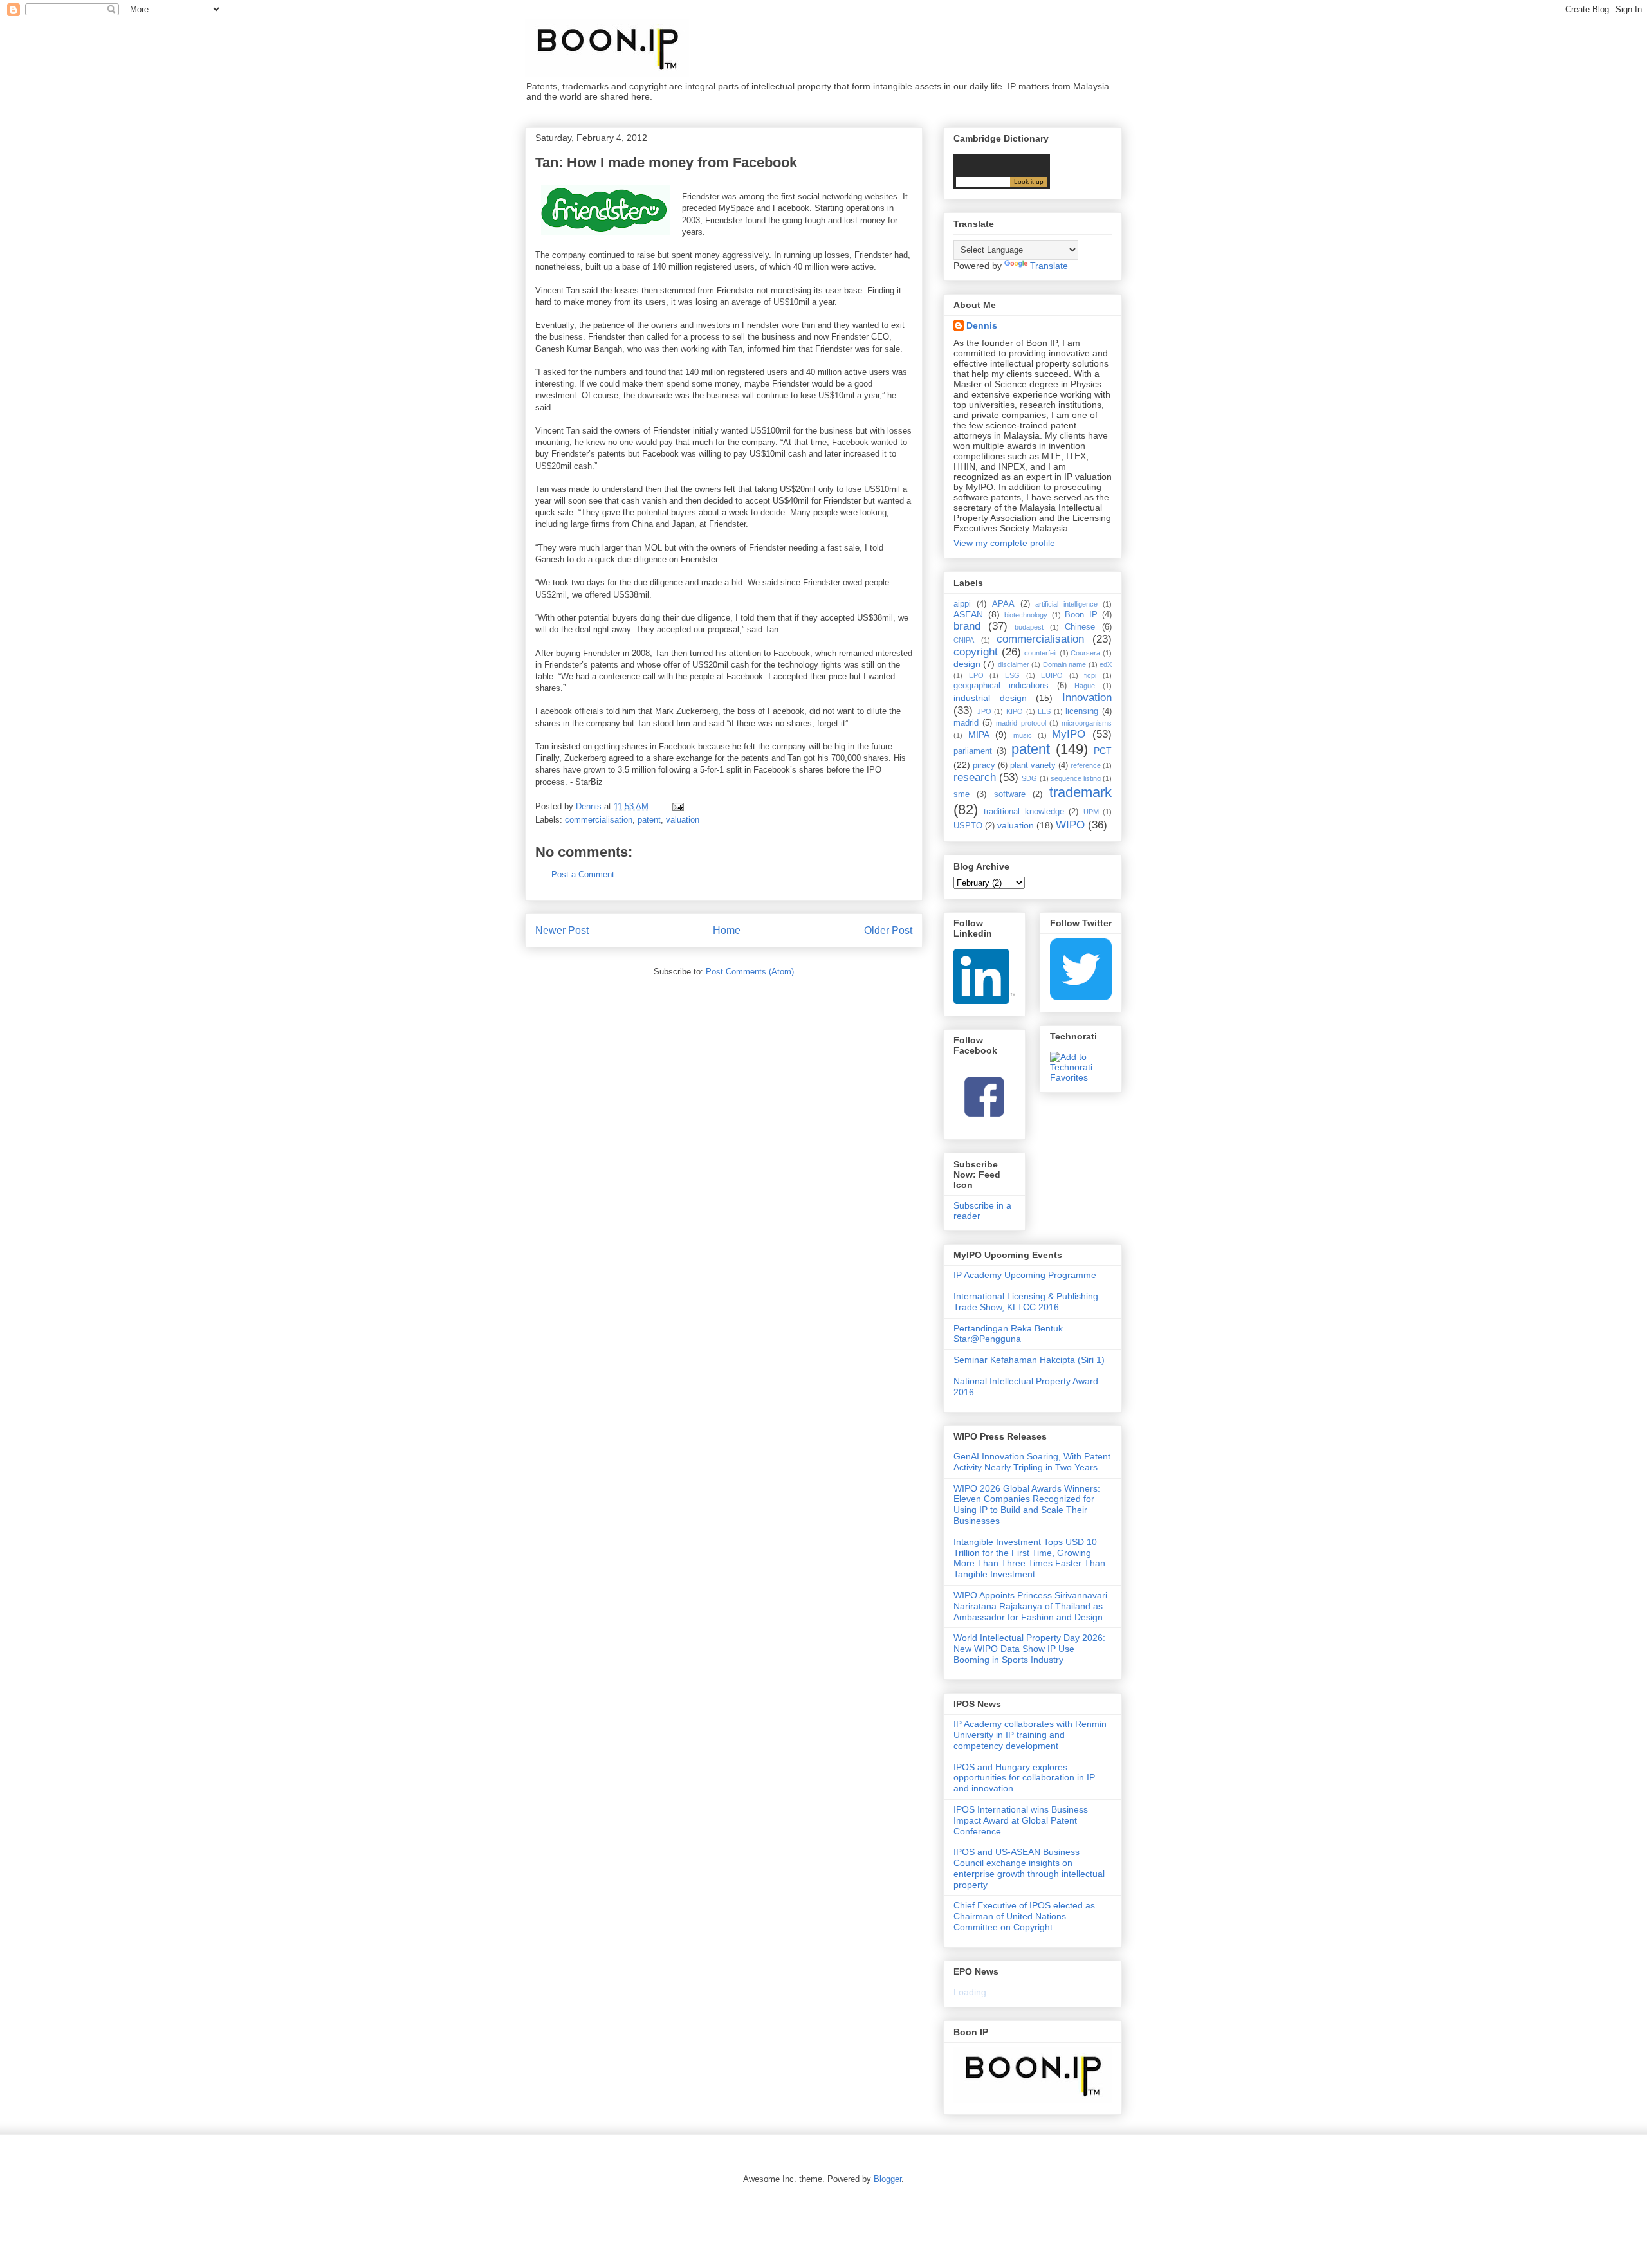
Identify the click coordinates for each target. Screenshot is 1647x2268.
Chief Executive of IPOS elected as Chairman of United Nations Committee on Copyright (1024, 1916)
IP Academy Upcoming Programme (1025, 1275)
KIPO (1015, 711)
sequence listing (1076, 778)
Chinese (1080, 627)
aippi (962, 604)
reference (1086, 765)
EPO (976, 675)
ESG (1012, 675)
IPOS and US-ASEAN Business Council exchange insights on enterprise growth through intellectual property (1029, 1868)
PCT (1103, 751)
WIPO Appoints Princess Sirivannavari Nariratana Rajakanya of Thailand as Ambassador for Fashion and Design (1030, 1606)
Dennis (982, 325)
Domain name (1064, 664)
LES (1044, 711)
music (1023, 735)
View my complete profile (1004, 543)
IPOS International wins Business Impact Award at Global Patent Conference (1021, 1820)
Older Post (888, 930)
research (975, 777)
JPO (984, 711)
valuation (683, 820)
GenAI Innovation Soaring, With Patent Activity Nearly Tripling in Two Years (1032, 1462)
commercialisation (599, 820)
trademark (1081, 792)
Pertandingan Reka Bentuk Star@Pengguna (1008, 1334)
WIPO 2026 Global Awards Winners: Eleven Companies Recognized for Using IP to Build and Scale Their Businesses (1027, 1504)
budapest (1029, 627)
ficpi (1090, 675)
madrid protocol (1021, 723)
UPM (1091, 812)
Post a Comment (583, 874)
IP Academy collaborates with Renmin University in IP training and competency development (1030, 1735)
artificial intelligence (1066, 604)
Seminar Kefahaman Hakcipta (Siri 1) (1029, 1360)
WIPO (1070, 825)
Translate (1049, 266)
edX (1106, 664)
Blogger (888, 2179)
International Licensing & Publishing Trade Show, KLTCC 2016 (1026, 1302)
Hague (1085, 686)
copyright (976, 652)
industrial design (990, 698)
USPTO (968, 826)
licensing (1082, 711)
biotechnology (1026, 615)
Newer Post (562, 930)
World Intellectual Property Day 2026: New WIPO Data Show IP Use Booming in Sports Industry (1029, 1649)
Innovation (1087, 698)
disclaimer (1014, 664)
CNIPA (964, 640)
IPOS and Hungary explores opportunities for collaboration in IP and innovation (1024, 1778)
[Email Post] (677, 806)
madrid (966, 723)
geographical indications (1001, 686)
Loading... (974, 1992)
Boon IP (1081, 615)
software (1010, 794)
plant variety (1033, 765)
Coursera (1085, 653)
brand (967, 626)
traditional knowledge (1024, 812)
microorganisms (1087, 723)
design (967, 664)
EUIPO (1052, 675)
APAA (1003, 604)
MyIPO (1069, 734)
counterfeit (1041, 653)
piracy (984, 765)
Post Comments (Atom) (750, 972)
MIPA (979, 735)
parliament (973, 751)
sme (962, 794)
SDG (1029, 778)
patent (649, 820)
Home (727, 930)
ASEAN (968, 614)
